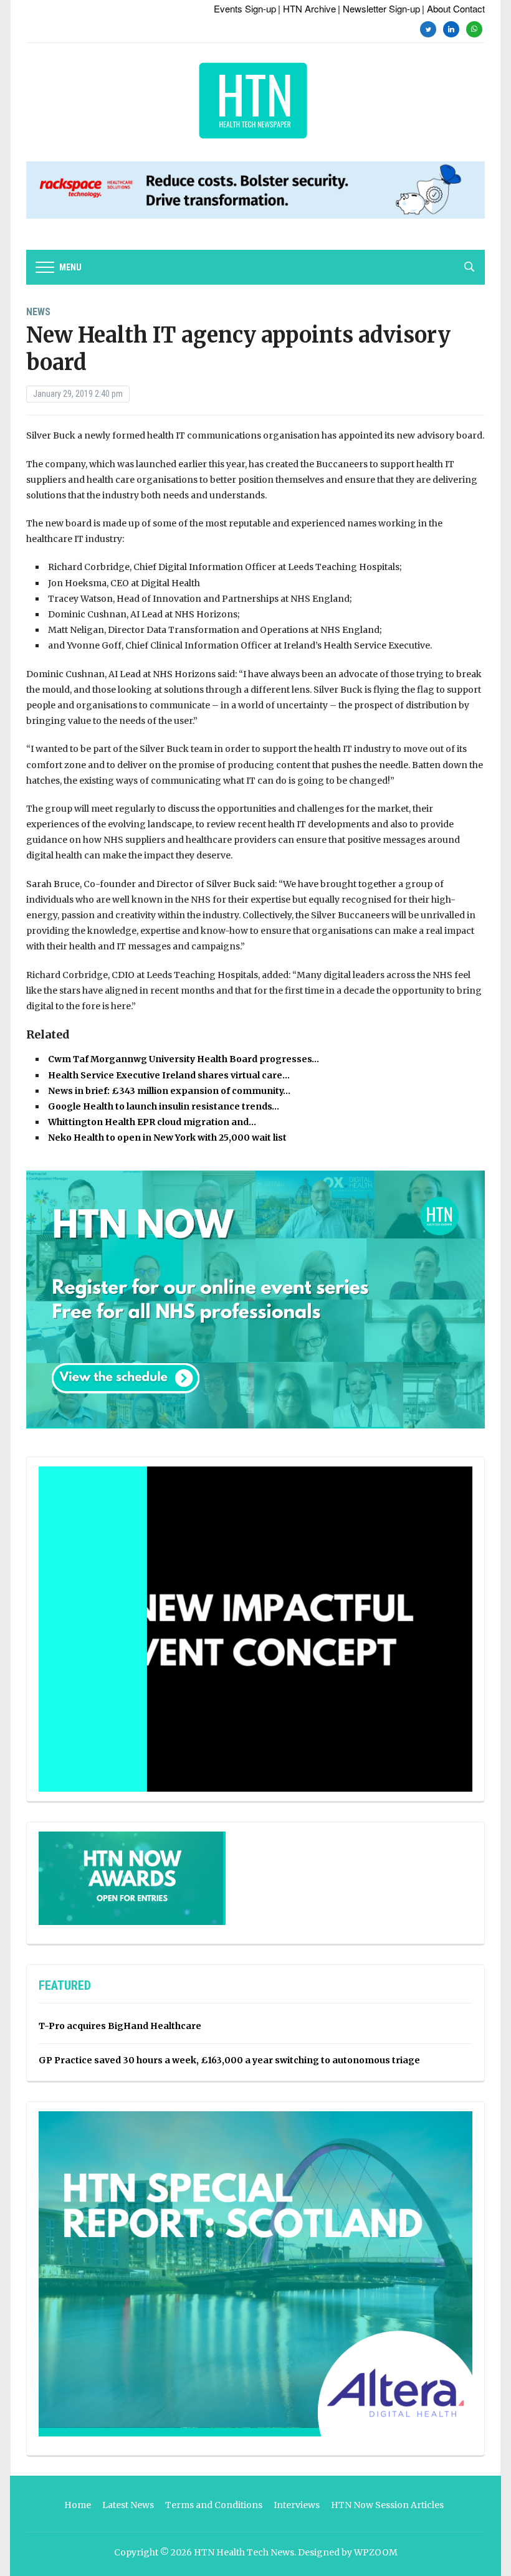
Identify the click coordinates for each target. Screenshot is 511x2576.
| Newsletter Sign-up (379, 8)
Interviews (297, 2505)
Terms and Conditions (214, 2505)
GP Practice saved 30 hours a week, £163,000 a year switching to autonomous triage (229, 2060)
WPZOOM (376, 2552)
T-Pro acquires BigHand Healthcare (120, 2026)
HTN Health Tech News (244, 2552)
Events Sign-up (245, 8)
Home (78, 2505)
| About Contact (453, 8)
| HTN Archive (307, 8)
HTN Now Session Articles (387, 2505)
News (38, 312)
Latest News (128, 2505)
